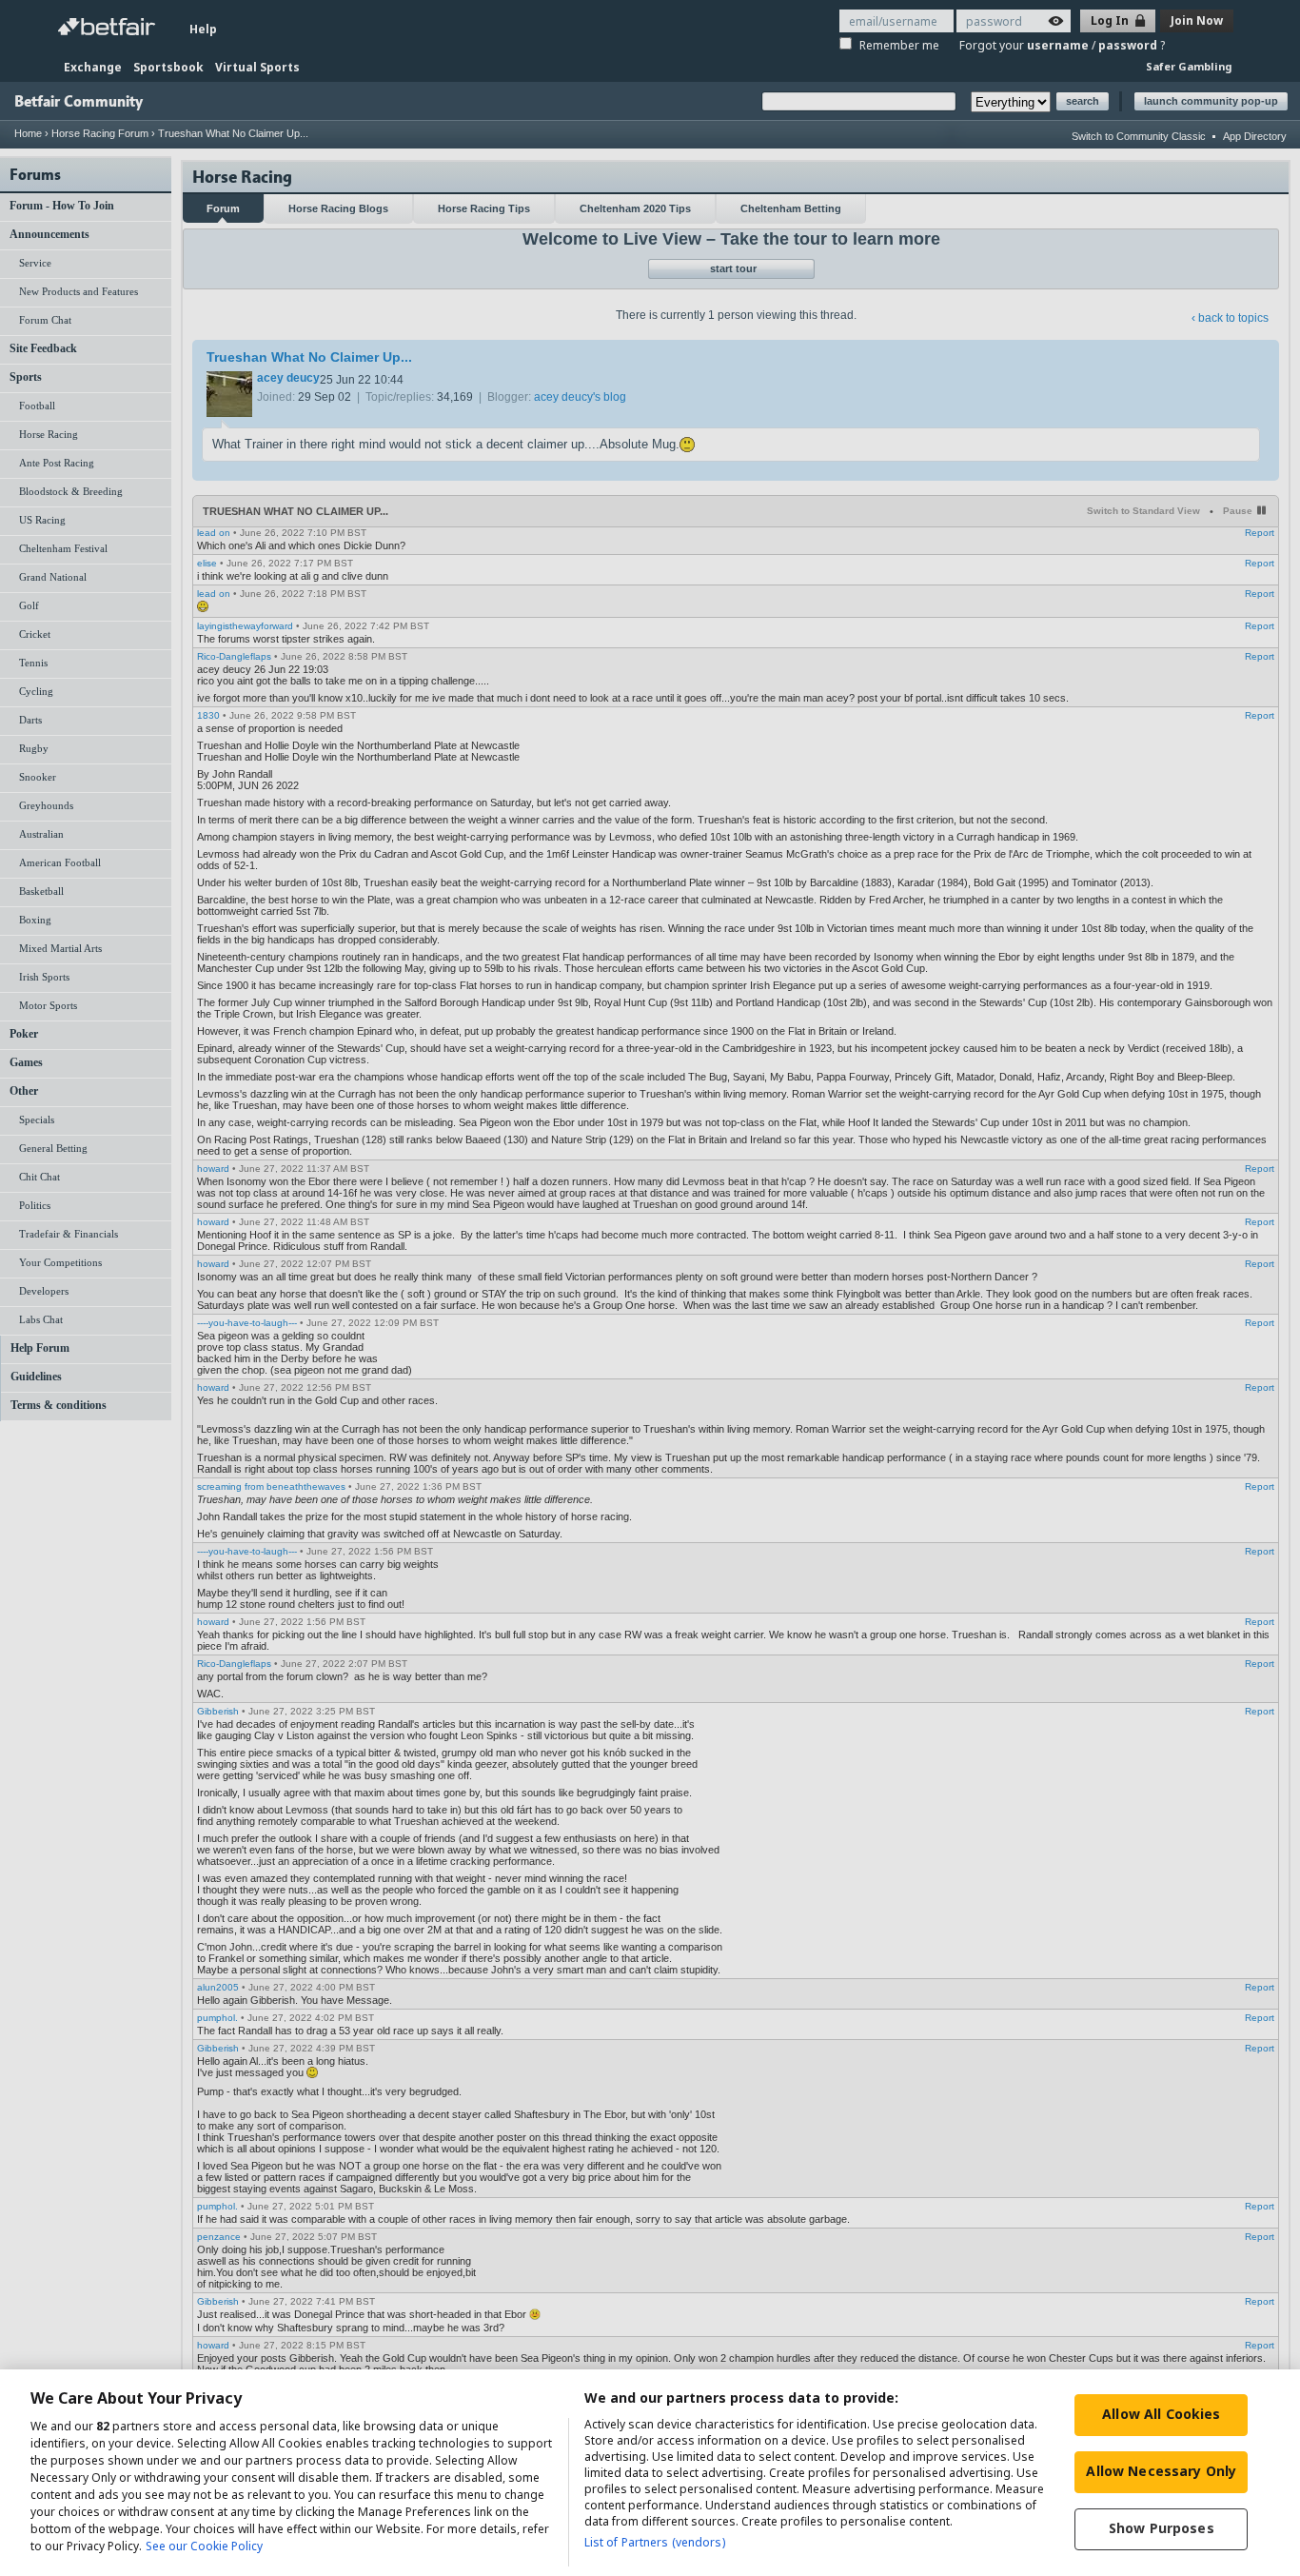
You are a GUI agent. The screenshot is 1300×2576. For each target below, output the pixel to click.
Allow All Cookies (1161, 2414)
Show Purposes (1162, 2528)
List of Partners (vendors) (655, 2542)
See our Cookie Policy (204, 2546)
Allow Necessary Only (1161, 2471)
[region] (650, 2473)
